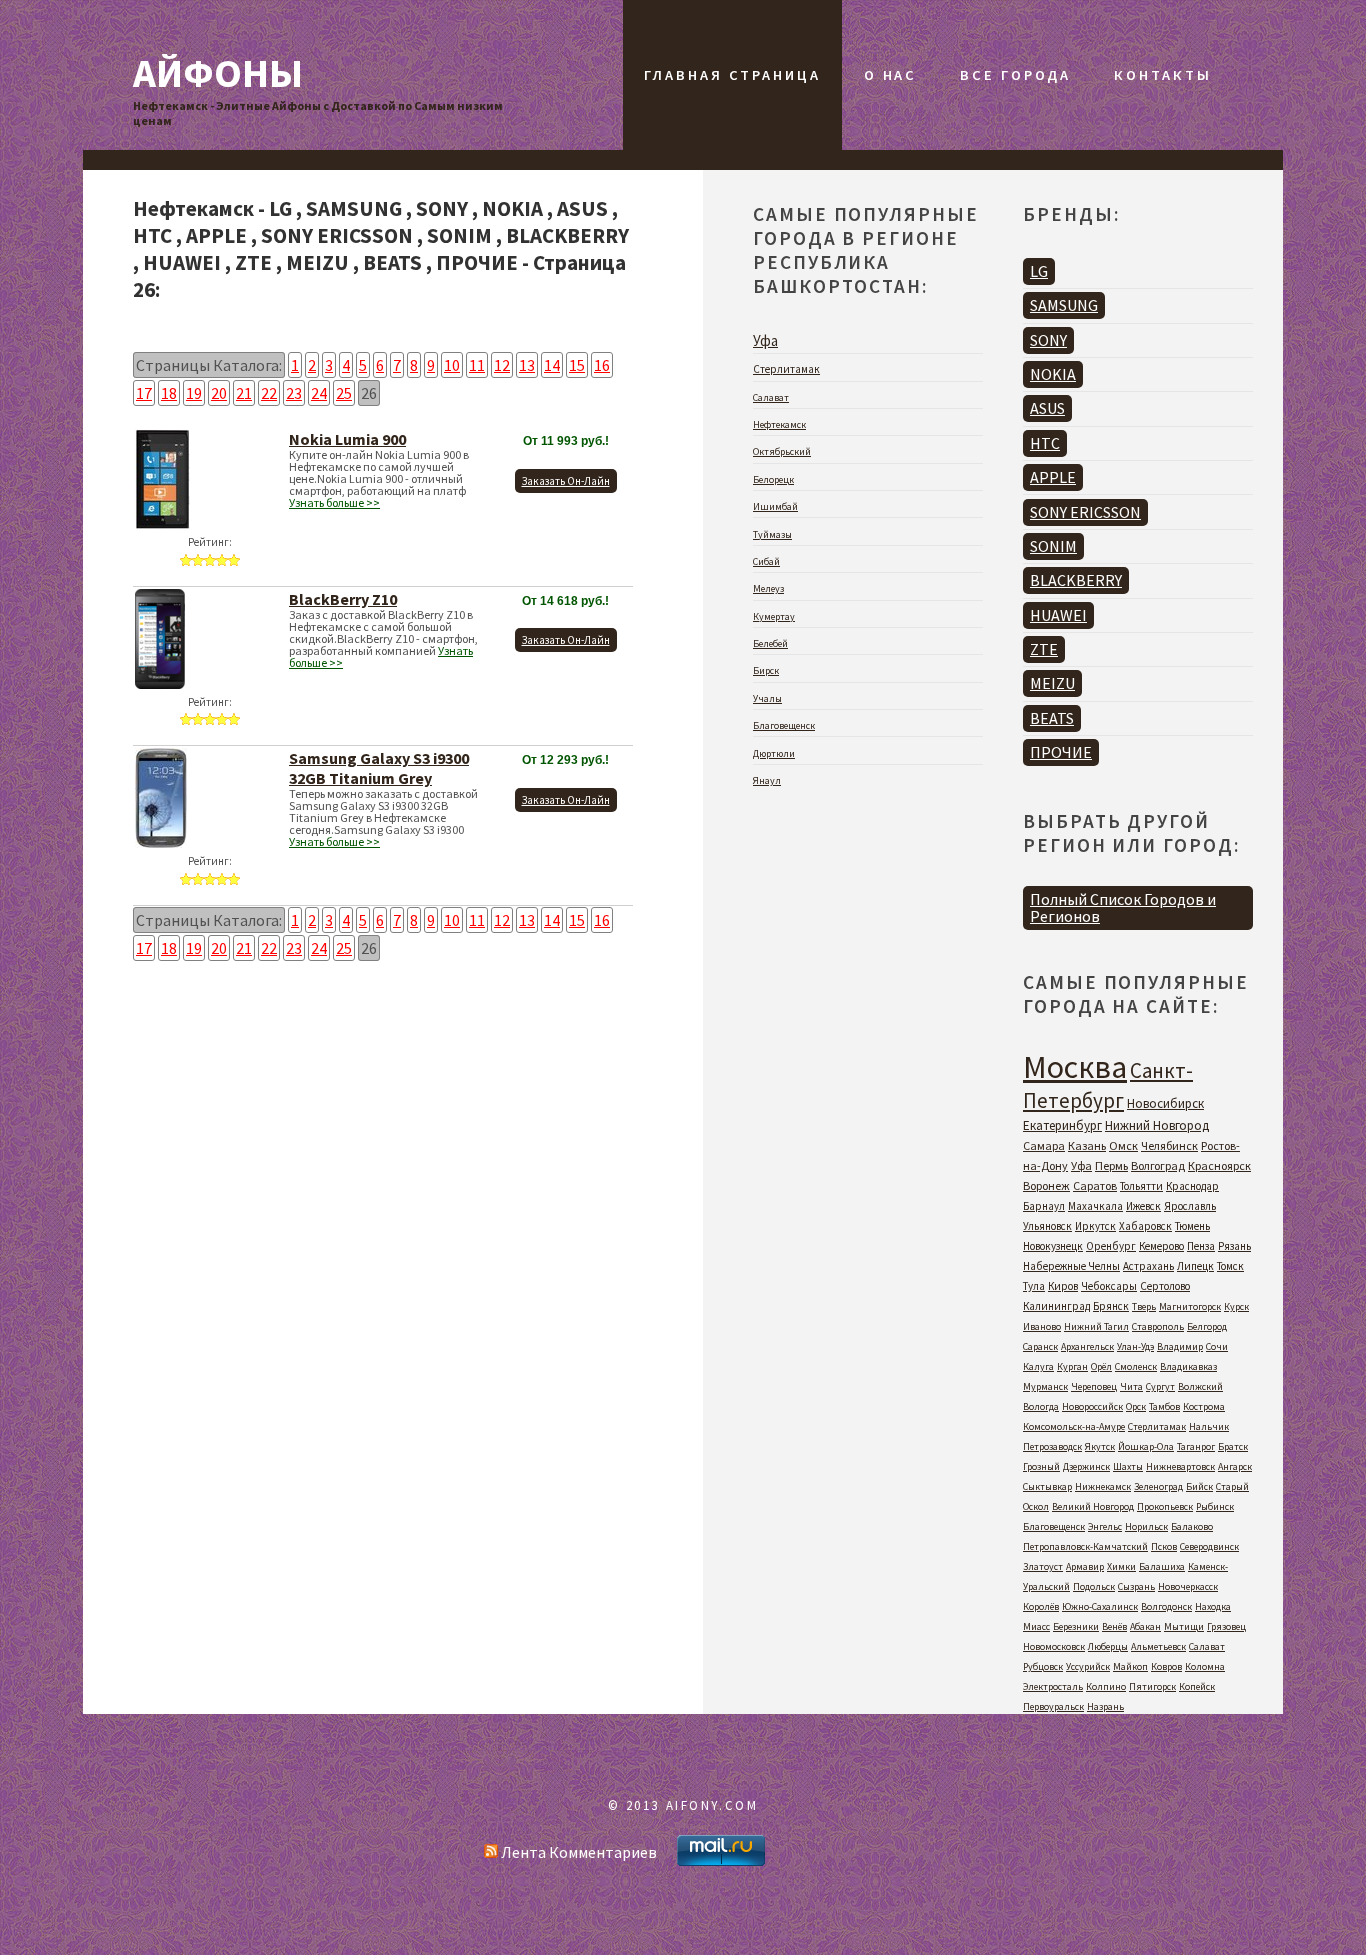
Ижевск (1143, 1206)
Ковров (1166, 1666)
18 (169, 393)
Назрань (1105, 1706)
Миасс (1036, 1626)
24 (319, 393)
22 (269, 393)
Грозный (1041, 1466)
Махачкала (1095, 1206)
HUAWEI (1058, 615)
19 (194, 393)
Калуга (1038, 1366)
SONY (1048, 340)
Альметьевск (1158, 1646)
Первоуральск (1053, 1706)
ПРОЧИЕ (1061, 752)
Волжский (1200, 1386)
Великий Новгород (1093, 1506)
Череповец (1094, 1386)
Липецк (1195, 1266)
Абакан (1145, 1626)
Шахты (1128, 1466)
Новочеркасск (1188, 1586)
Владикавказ (1188, 1366)
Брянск (1111, 1306)
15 (577, 365)
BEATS (1052, 718)
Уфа (765, 340)
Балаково (1192, 1526)
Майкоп (1130, 1666)
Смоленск (1136, 1366)
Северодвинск (1209, 1546)
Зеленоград (1158, 1486)
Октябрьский (782, 451)
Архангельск (1087, 1346)
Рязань (1234, 1246)
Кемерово (1161, 1246)
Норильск (1146, 1526)
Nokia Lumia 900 (347, 439)
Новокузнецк (1053, 1246)
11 (477, 365)
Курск (1236, 1306)
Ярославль (1190, 1206)
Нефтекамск (779, 424)
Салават (771, 397)
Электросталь (1053, 1686)
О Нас (890, 75)
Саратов (1095, 1185)
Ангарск (1235, 1466)
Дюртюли (774, 753)
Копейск (1197, 1686)
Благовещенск (784, 725)
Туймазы (772, 534)
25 (344, 393)
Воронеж (1046, 1185)
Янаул (767, 780)
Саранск (1040, 1346)
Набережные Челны (1071, 1266)
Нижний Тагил (1096, 1326)
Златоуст (1043, 1566)
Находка (1213, 1606)
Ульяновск (1047, 1226)
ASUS (1047, 408)
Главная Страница (732, 75)
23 (294, 393)
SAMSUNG (1064, 305)
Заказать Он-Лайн (566, 481)
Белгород (1207, 1326)
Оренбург (1111, 1246)
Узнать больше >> (334, 502)
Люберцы (1108, 1646)
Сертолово (1165, 1286)
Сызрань (1136, 1586)
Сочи (1217, 1346)
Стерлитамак (786, 369)
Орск (1136, 1406)
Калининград (1056, 1306)
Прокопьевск (1165, 1506)
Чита (1131, 1386)
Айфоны (218, 73)
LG (1039, 271)
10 (452, 365)
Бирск (766, 670)
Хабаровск (1145, 1226)
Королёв (1041, 1606)
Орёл (1101, 1366)
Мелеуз (768, 588)
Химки (1121, 1566)
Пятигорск (1152, 1686)
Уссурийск (1088, 1666)
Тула (1034, 1286)
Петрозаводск (1052, 1446)
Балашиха (1162, 1566)
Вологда (1041, 1406)
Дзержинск (1086, 1466)
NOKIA (1053, 374)
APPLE (1053, 477)
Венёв (1114, 1626)
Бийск (1199, 1486)
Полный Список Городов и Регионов (1123, 907)
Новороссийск (1092, 1406)
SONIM (1053, 546)
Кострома (1204, 1406)
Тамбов (1164, 1406)
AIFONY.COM (712, 1805)
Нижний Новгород (1157, 1125)
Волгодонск (1166, 1606)
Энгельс (1105, 1526)
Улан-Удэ (1135, 1346)
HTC (1045, 443)
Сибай (766, 561)
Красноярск (1219, 1165)
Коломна (1205, 1666)
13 (527, 365)
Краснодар (1192, 1186)
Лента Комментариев (577, 1852)
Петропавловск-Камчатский (1085, 1546)
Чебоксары (1109, 1286)
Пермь (1111, 1165)
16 (602, 365)
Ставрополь (1158, 1326)
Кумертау (774, 616)
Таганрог (1196, 1446)
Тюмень (1192, 1226)
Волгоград (1158, 1165)
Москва (1075, 1067)
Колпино (1106, 1686)
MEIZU (1052, 683)
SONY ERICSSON (1085, 512)
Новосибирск (1165, 1103)
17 (144, 393)
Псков (1164, 1546)
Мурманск (1045, 1386)
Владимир (1180, 1346)
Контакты (1162, 75)
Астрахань (1148, 1266)
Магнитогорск (1190, 1306)
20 (219, 393)
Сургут (1160, 1386)
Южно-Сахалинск (1100, 1606)
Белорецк (773, 479)
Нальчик (1209, 1426)
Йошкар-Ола (1146, 1446)
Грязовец (1226, 1626)
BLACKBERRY (1076, 580)
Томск (1230, 1266)
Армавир (1085, 1566)
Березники (1076, 1626)
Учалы (767, 698)
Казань (1087, 1145)
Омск (1123, 1145)
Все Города (1015, 75)
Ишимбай (775, 506)
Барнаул (1044, 1206)
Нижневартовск (1180, 1466)
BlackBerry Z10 (343, 599)
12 (502, 365)
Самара (1044, 1145)
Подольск (1094, 1586)
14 (552, 365)
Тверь (1144, 1306)
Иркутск (1095, 1226)
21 (244, 393)
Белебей (770, 643)
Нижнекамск (1103, 1486)
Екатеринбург (1062, 1125)
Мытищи (1184, 1626)
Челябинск (1169, 1145)
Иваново (1042, 1326)
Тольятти (1141, 1186)
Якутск (1100, 1446)
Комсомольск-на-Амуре (1074, 1426)
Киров (1063, 1286)
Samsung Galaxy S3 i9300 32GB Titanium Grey (379, 768)
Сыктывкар (1047, 1486)
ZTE (1044, 649)
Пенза (1201, 1246)
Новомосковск (1054, 1646)
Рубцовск (1043, 1666)
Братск (1233, 1446)
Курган (1072, 1366)
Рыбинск (1215, 1506)
